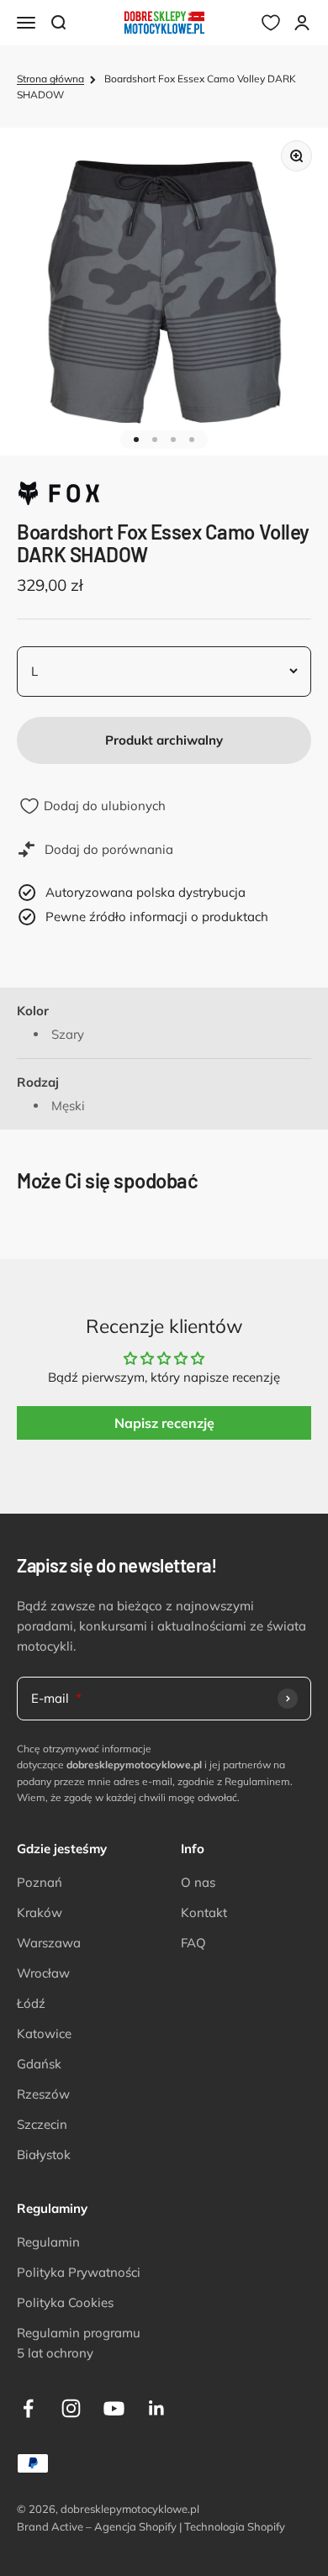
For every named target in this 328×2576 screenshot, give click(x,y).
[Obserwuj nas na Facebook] (28, 2408)
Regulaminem (257, 1781)
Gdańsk (39, 2064)
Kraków (40, 1912)
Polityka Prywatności (79, 2272)
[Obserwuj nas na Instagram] (71, 2408)
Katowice (44, 2033)
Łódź (31, 2003)
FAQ (193, 1943)
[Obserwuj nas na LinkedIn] (157, 2408)
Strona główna (50, 79)
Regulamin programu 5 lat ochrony (79, 2343)
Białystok (44, 2155)
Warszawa (49, 1943)
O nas (198, 1882)
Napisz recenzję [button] (164, 1423)
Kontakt (204, 1912)
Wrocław (43, 1973)
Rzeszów (43, 2094)
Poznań (40, 1882)
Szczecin (42, 2124)
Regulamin (48, 2242)
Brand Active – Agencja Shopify (97, 2526)
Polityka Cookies (65, 2302)
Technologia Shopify (235, 2526)
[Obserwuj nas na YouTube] (114, 2408)
